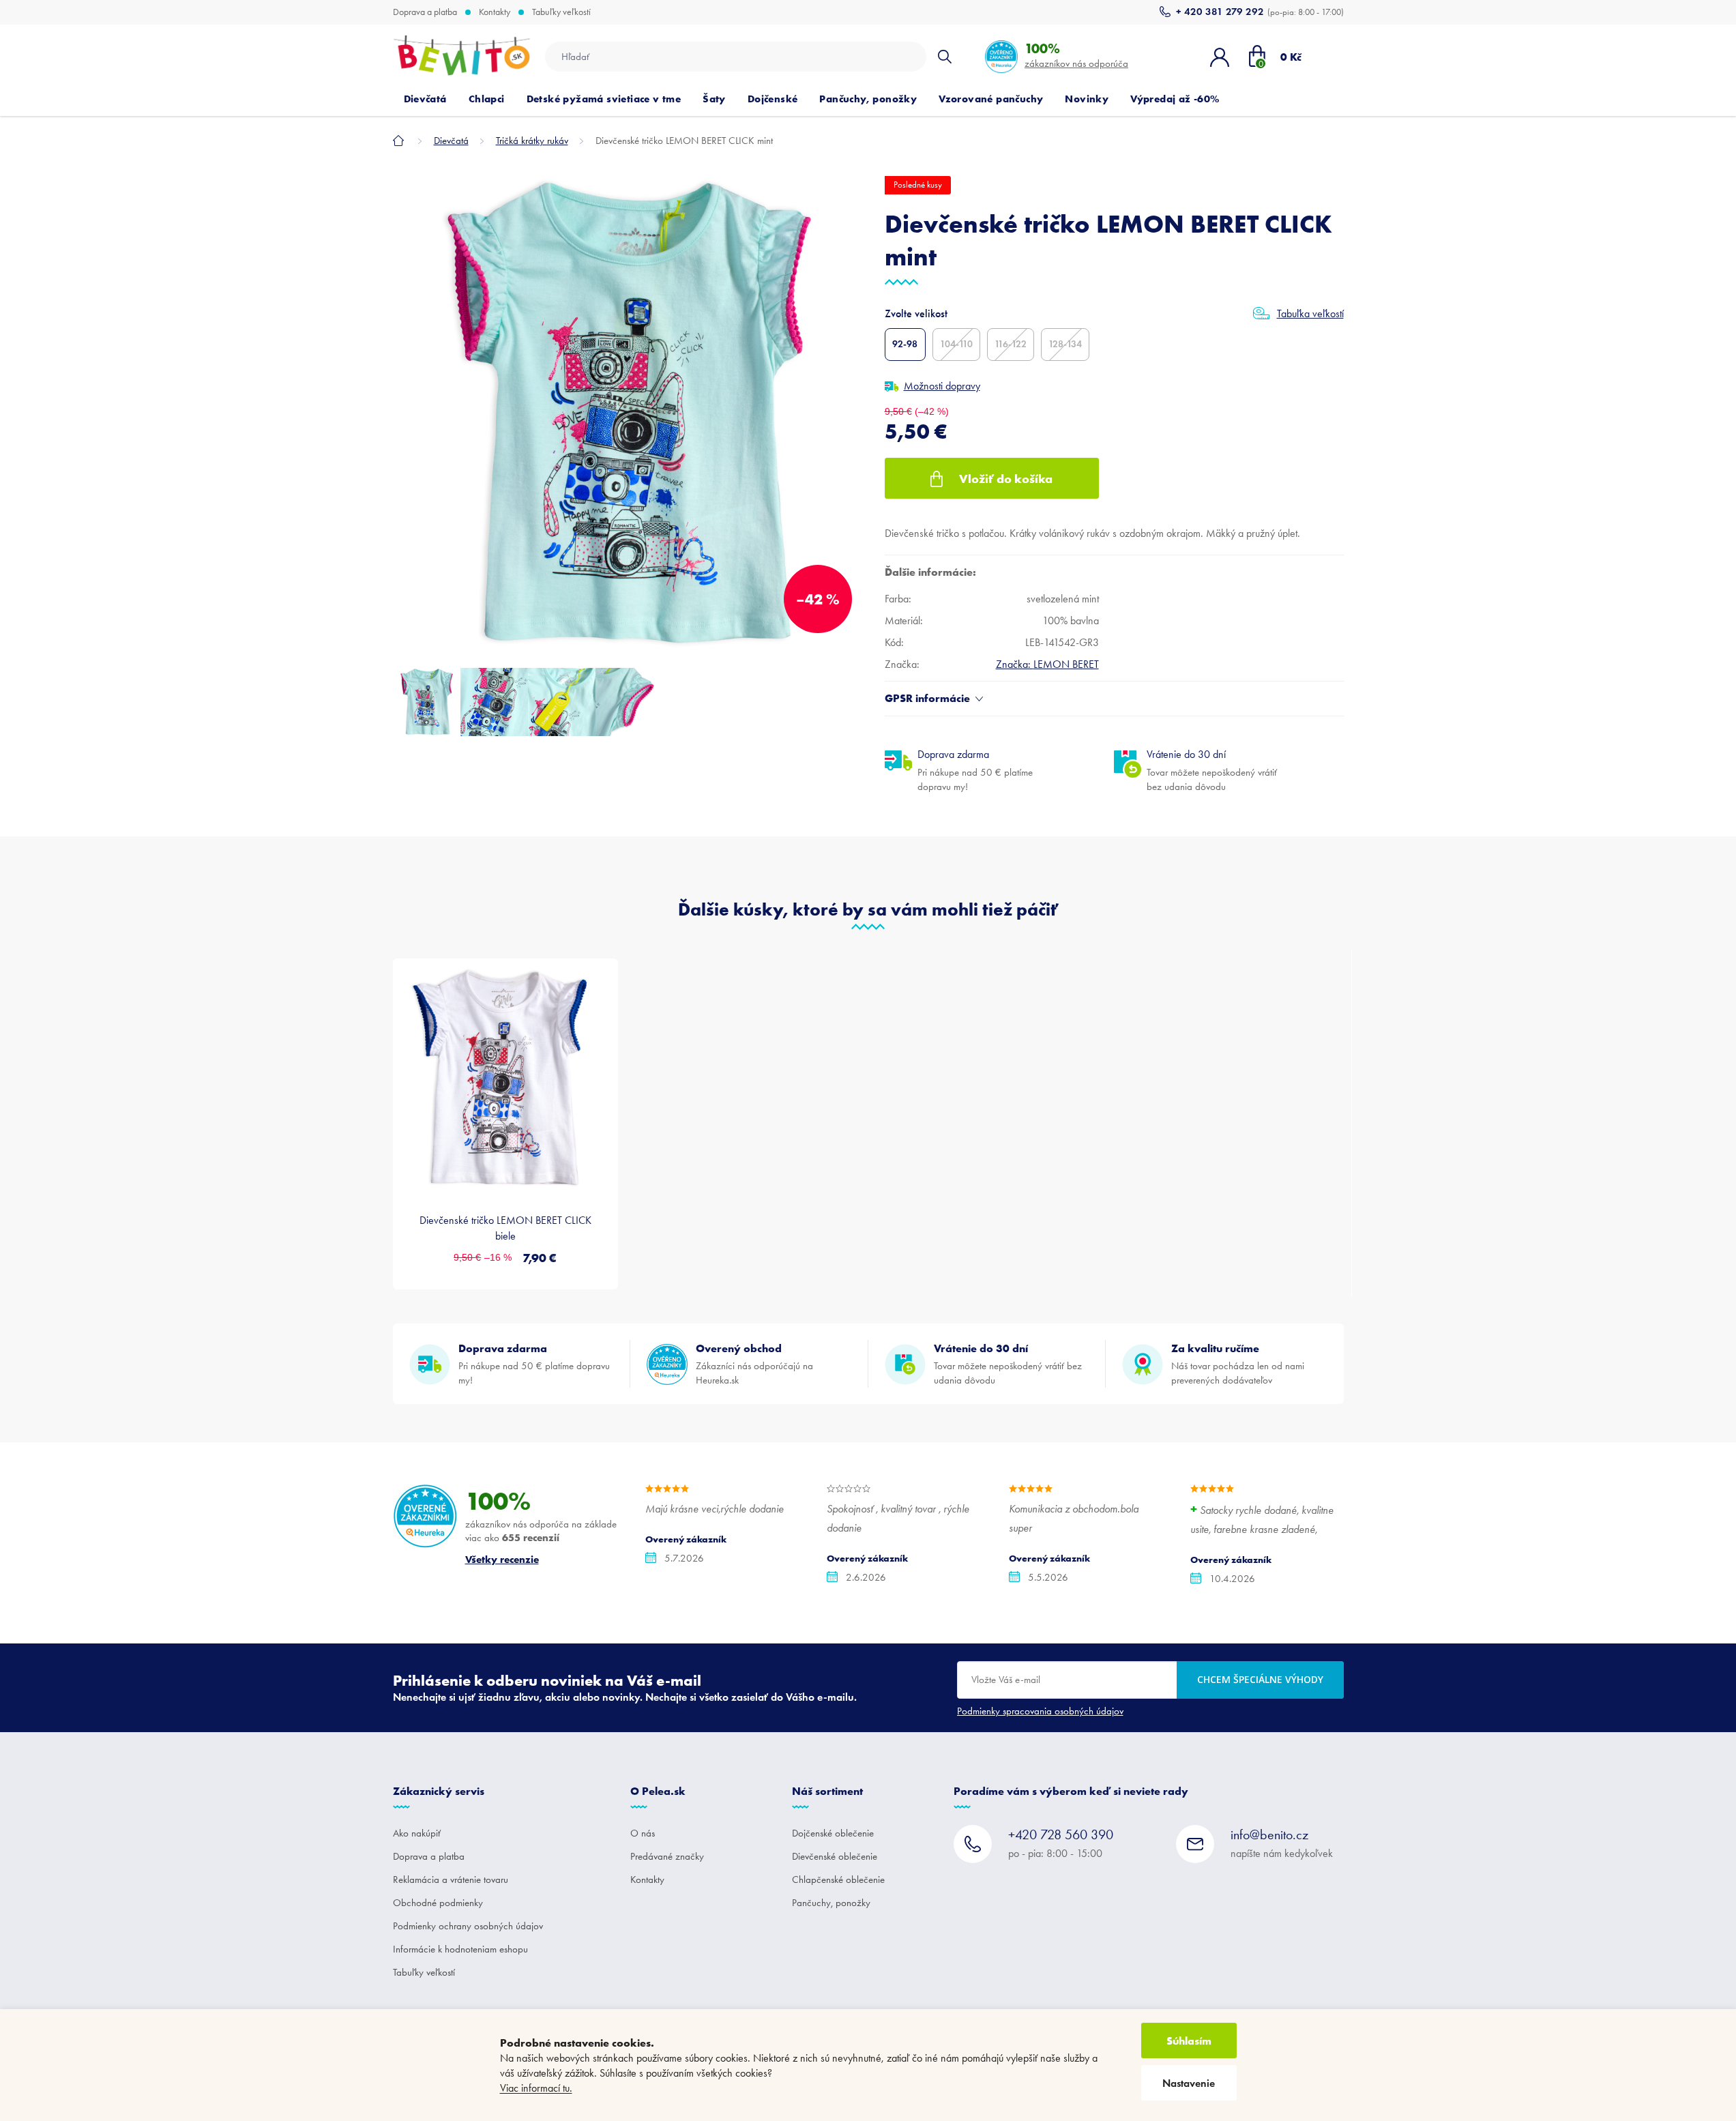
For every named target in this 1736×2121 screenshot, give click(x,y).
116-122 (1011, 344)
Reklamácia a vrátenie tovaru (451, 1879)
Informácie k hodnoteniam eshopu (460, 1949)
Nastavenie (1189, 2083)
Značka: (1047, 664)
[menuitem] (425, 99)
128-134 (1065, 344)
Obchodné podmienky (438, 1903)
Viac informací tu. (536, 2088)
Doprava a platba (425, 12)
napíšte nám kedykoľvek (1282, 1843)
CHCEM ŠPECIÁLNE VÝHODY (1260, 1679)
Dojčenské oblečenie (833, 1833)
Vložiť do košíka (1006, 479)
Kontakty (495, 12)
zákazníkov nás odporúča (1076, 55)
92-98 (905, 344)
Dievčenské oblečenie (835, 1856)
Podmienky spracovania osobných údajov (1040, 1711)
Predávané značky (667, 1856)
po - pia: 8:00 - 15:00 (1061, 1843)
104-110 (956, 344)
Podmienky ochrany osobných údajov (468, 1926)
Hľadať (945, 57)
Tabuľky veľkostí (561, 12)
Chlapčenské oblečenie (838, 1879)
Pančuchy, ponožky (831, 1903)
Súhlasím (1189, 2040)
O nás (643, 1833)
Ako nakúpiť (417, 1833)
